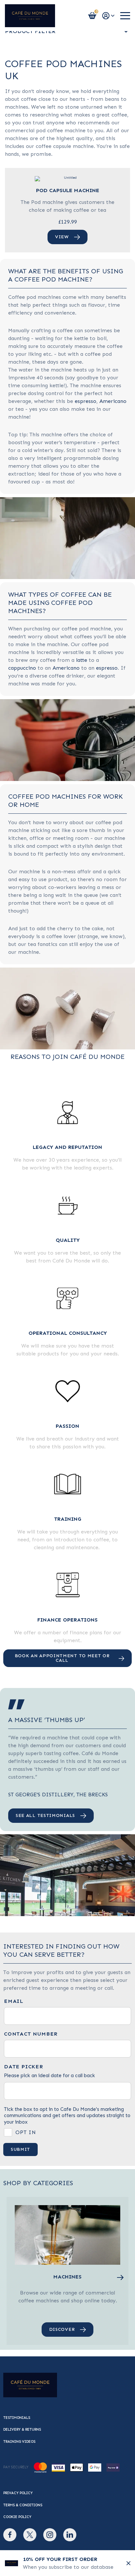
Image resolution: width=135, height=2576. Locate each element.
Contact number (31, 2034)
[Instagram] (50, 2535)
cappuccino (22, 668)
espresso (86, 401)
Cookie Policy (17, 2517)
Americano (113, 401)
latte (82, 660)
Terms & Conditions (23, 2505)
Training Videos (19, 2442)
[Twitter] (30, 2535)
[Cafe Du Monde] (30, 16)
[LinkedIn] (70, 2535)
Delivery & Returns (22, 2430)
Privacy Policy (18, 2493)
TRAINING (68, 1519)
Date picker (24, 2067)
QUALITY (68, 1240)
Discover (62, 2329)
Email (14, 2001)
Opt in (26, 2132)
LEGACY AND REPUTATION (67, 1147)
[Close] (128, 2563)
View (62, 237)
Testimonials (17, 2418)
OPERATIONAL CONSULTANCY (68, 1333)
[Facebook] (10, 2535)
